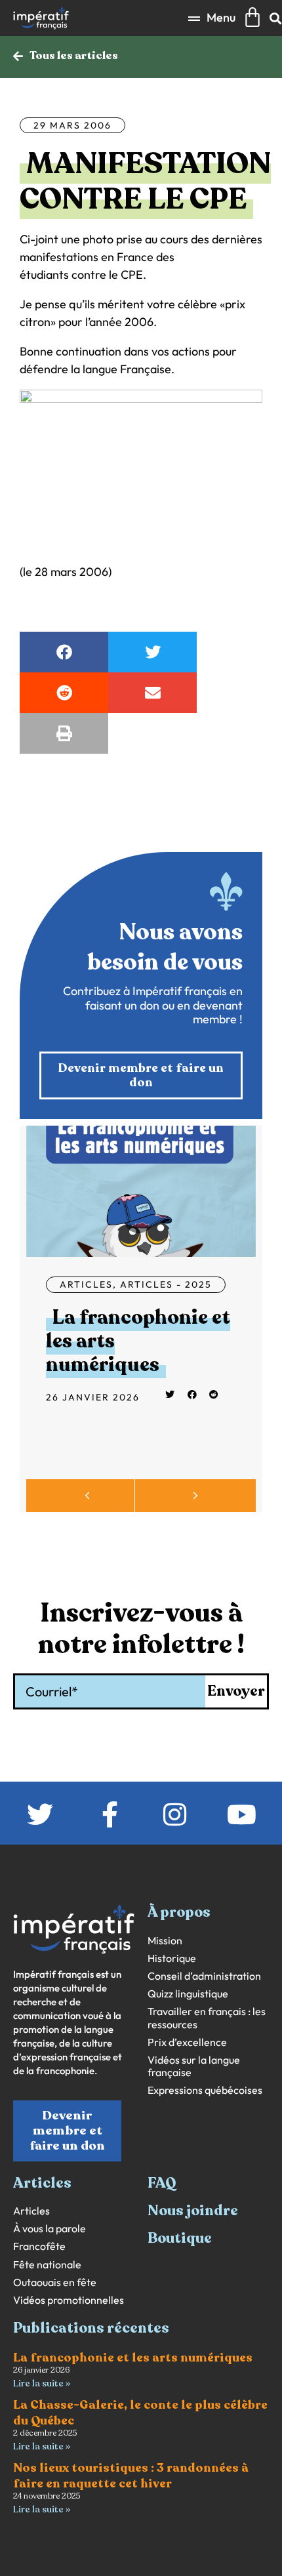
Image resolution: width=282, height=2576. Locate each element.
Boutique (180, 2238)
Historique (172, 1958)
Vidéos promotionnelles (69, 2300)
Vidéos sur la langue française (194, 2066)
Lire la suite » (42, 2383)
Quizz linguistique (188, 1994)
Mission (165, 1941)
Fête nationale (47, 2265)
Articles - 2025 (166, 1284)
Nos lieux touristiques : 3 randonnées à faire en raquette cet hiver (131, 2475)
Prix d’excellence (187, 2042)
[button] (212, 18)
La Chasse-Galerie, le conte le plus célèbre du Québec (140, 2412)
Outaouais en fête (55, 2282)
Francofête (39, 2246)
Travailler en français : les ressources (207, 2018)
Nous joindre (193, 2211)
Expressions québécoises (205, 2090)
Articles (86, 1284)
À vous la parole (50, 2229)
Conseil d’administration (204, 1976)
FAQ (162, 2183)
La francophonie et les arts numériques (133, 2358)
